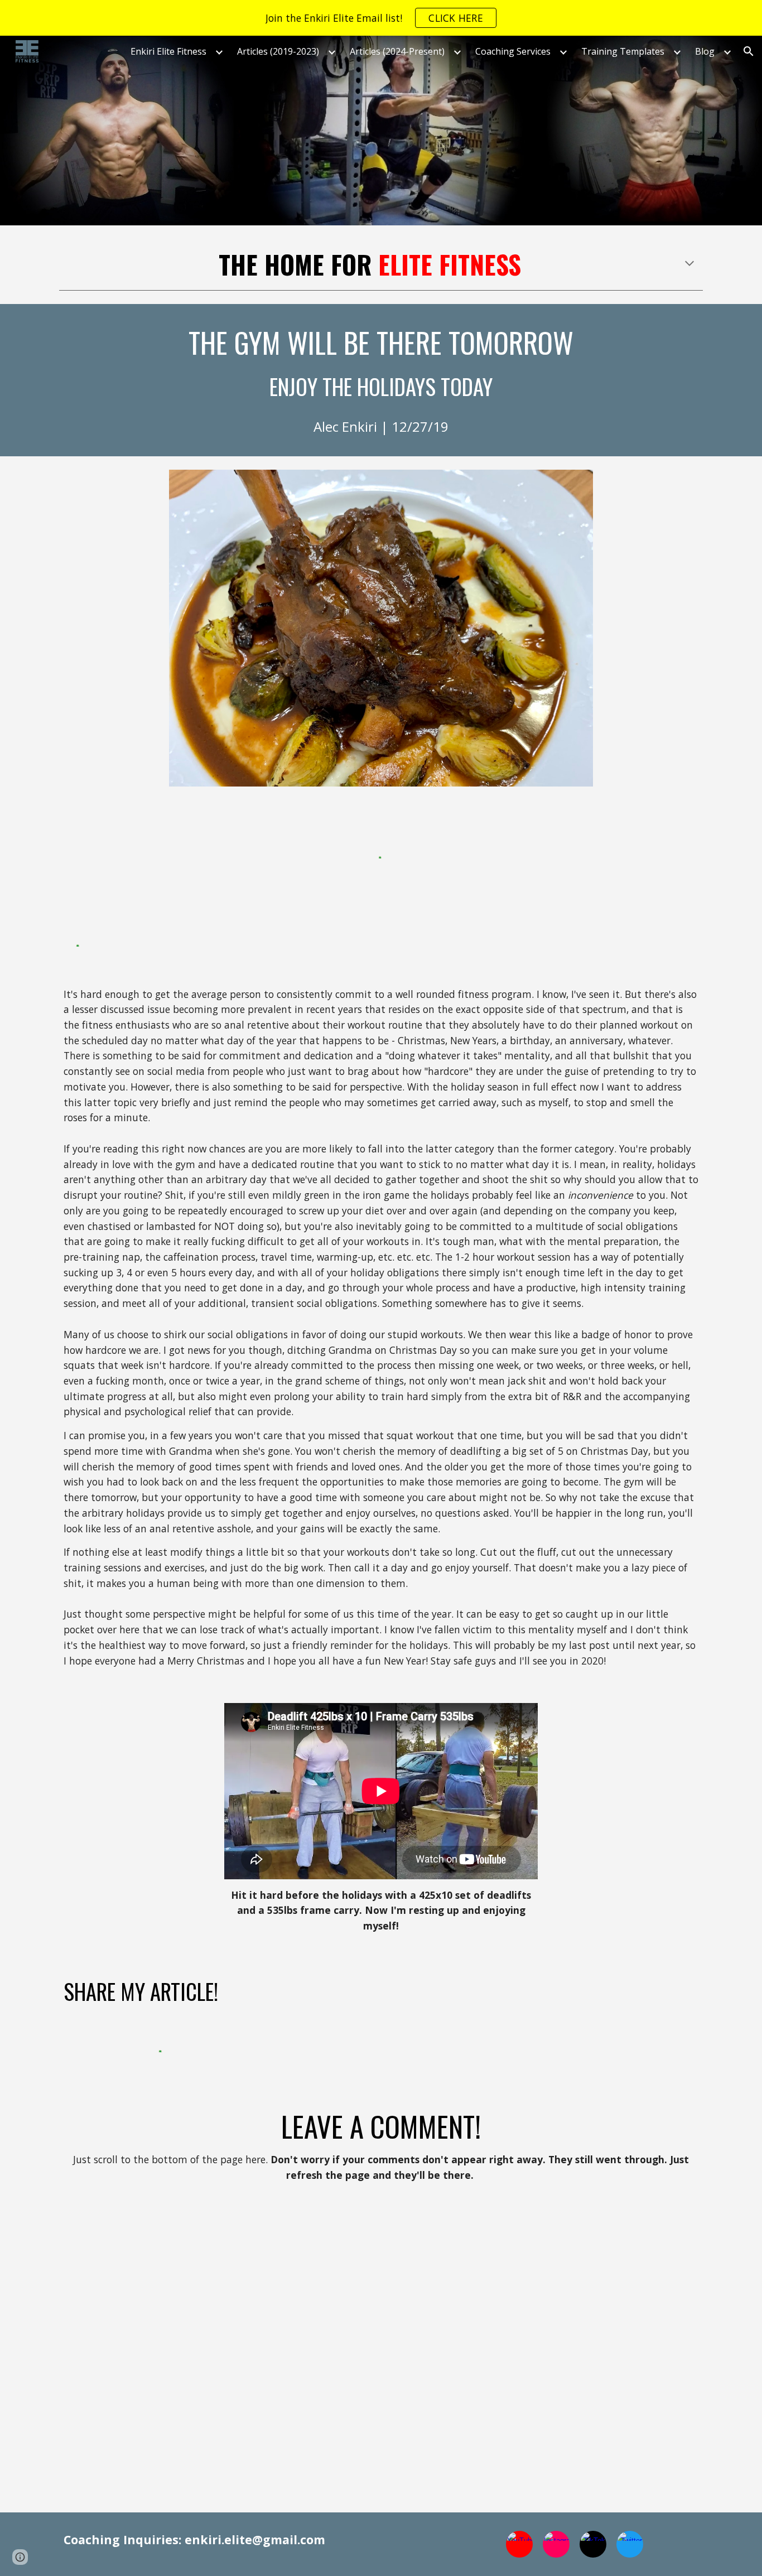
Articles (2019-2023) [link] (278, 51)
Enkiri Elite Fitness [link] (168, 51)
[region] (381, 18)
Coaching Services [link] (513, 51)
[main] (381, 264)
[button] (749, 51)
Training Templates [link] (623, 51)
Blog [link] (705, 51)
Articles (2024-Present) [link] (397, 51)
